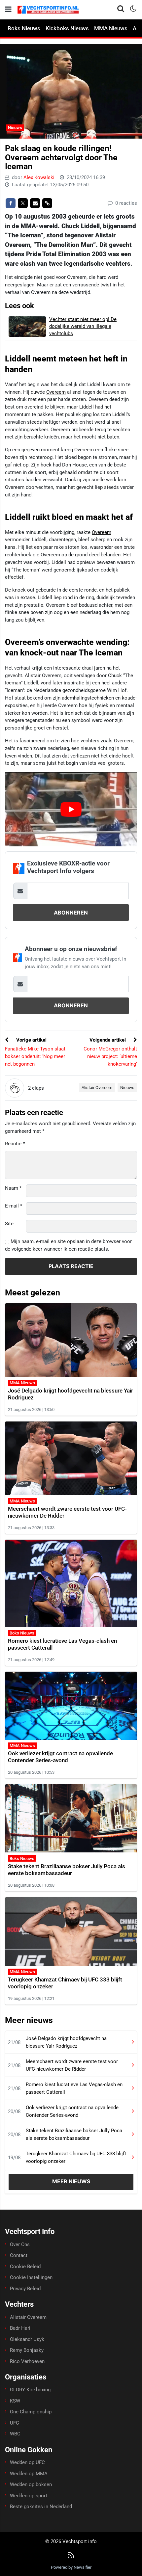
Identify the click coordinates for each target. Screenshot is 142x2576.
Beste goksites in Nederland (41, 2507)
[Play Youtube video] (71, 809)
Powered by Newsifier (71, 2567)
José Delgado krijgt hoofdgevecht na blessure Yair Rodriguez (66, 2042)
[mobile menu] (8, 9)
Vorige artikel (31, 1040)
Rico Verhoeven (27, 2361)
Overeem (56, 392)
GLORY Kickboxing (30, 2390)
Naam (13, 1188)
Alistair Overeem (97, 1088)
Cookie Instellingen (31, 2277)
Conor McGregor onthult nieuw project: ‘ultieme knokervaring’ (110, 1056)
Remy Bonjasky (27, 2350)
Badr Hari (20, 2328)
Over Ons (20, 2244)
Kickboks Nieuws (67, 28)
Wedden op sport (29, 2496)
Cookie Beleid (25, 2267)
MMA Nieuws (111, 28)
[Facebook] (11, 203)
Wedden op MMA (29, 2474)
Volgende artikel (108, 1040)
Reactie (15, 1144)
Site (9, 1224)
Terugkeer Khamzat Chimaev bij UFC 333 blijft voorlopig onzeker (76, 2157)
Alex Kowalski (39, 177)
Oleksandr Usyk (27, 2339)
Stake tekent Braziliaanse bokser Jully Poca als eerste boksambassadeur (67, 1870)
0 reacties (125, 203)
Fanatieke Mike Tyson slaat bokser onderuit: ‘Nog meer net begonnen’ (35, 1056)
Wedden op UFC (27, 2462)
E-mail (14, 1206)
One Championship (31, 2412)
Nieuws (15, 128)
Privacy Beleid (25, 2289)
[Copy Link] (47, 203)
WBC (15, 2434)
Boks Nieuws (24, 28)
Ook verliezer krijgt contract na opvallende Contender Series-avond (60, 1757)
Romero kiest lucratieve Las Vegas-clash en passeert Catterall (74, 2088)
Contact (19, 2255)
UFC (15, 2423)
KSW (15, 2401)
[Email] (35, 203)
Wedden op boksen (31, 2484)
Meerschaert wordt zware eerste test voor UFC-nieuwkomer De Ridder (72, 2065)
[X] (23, 203)
